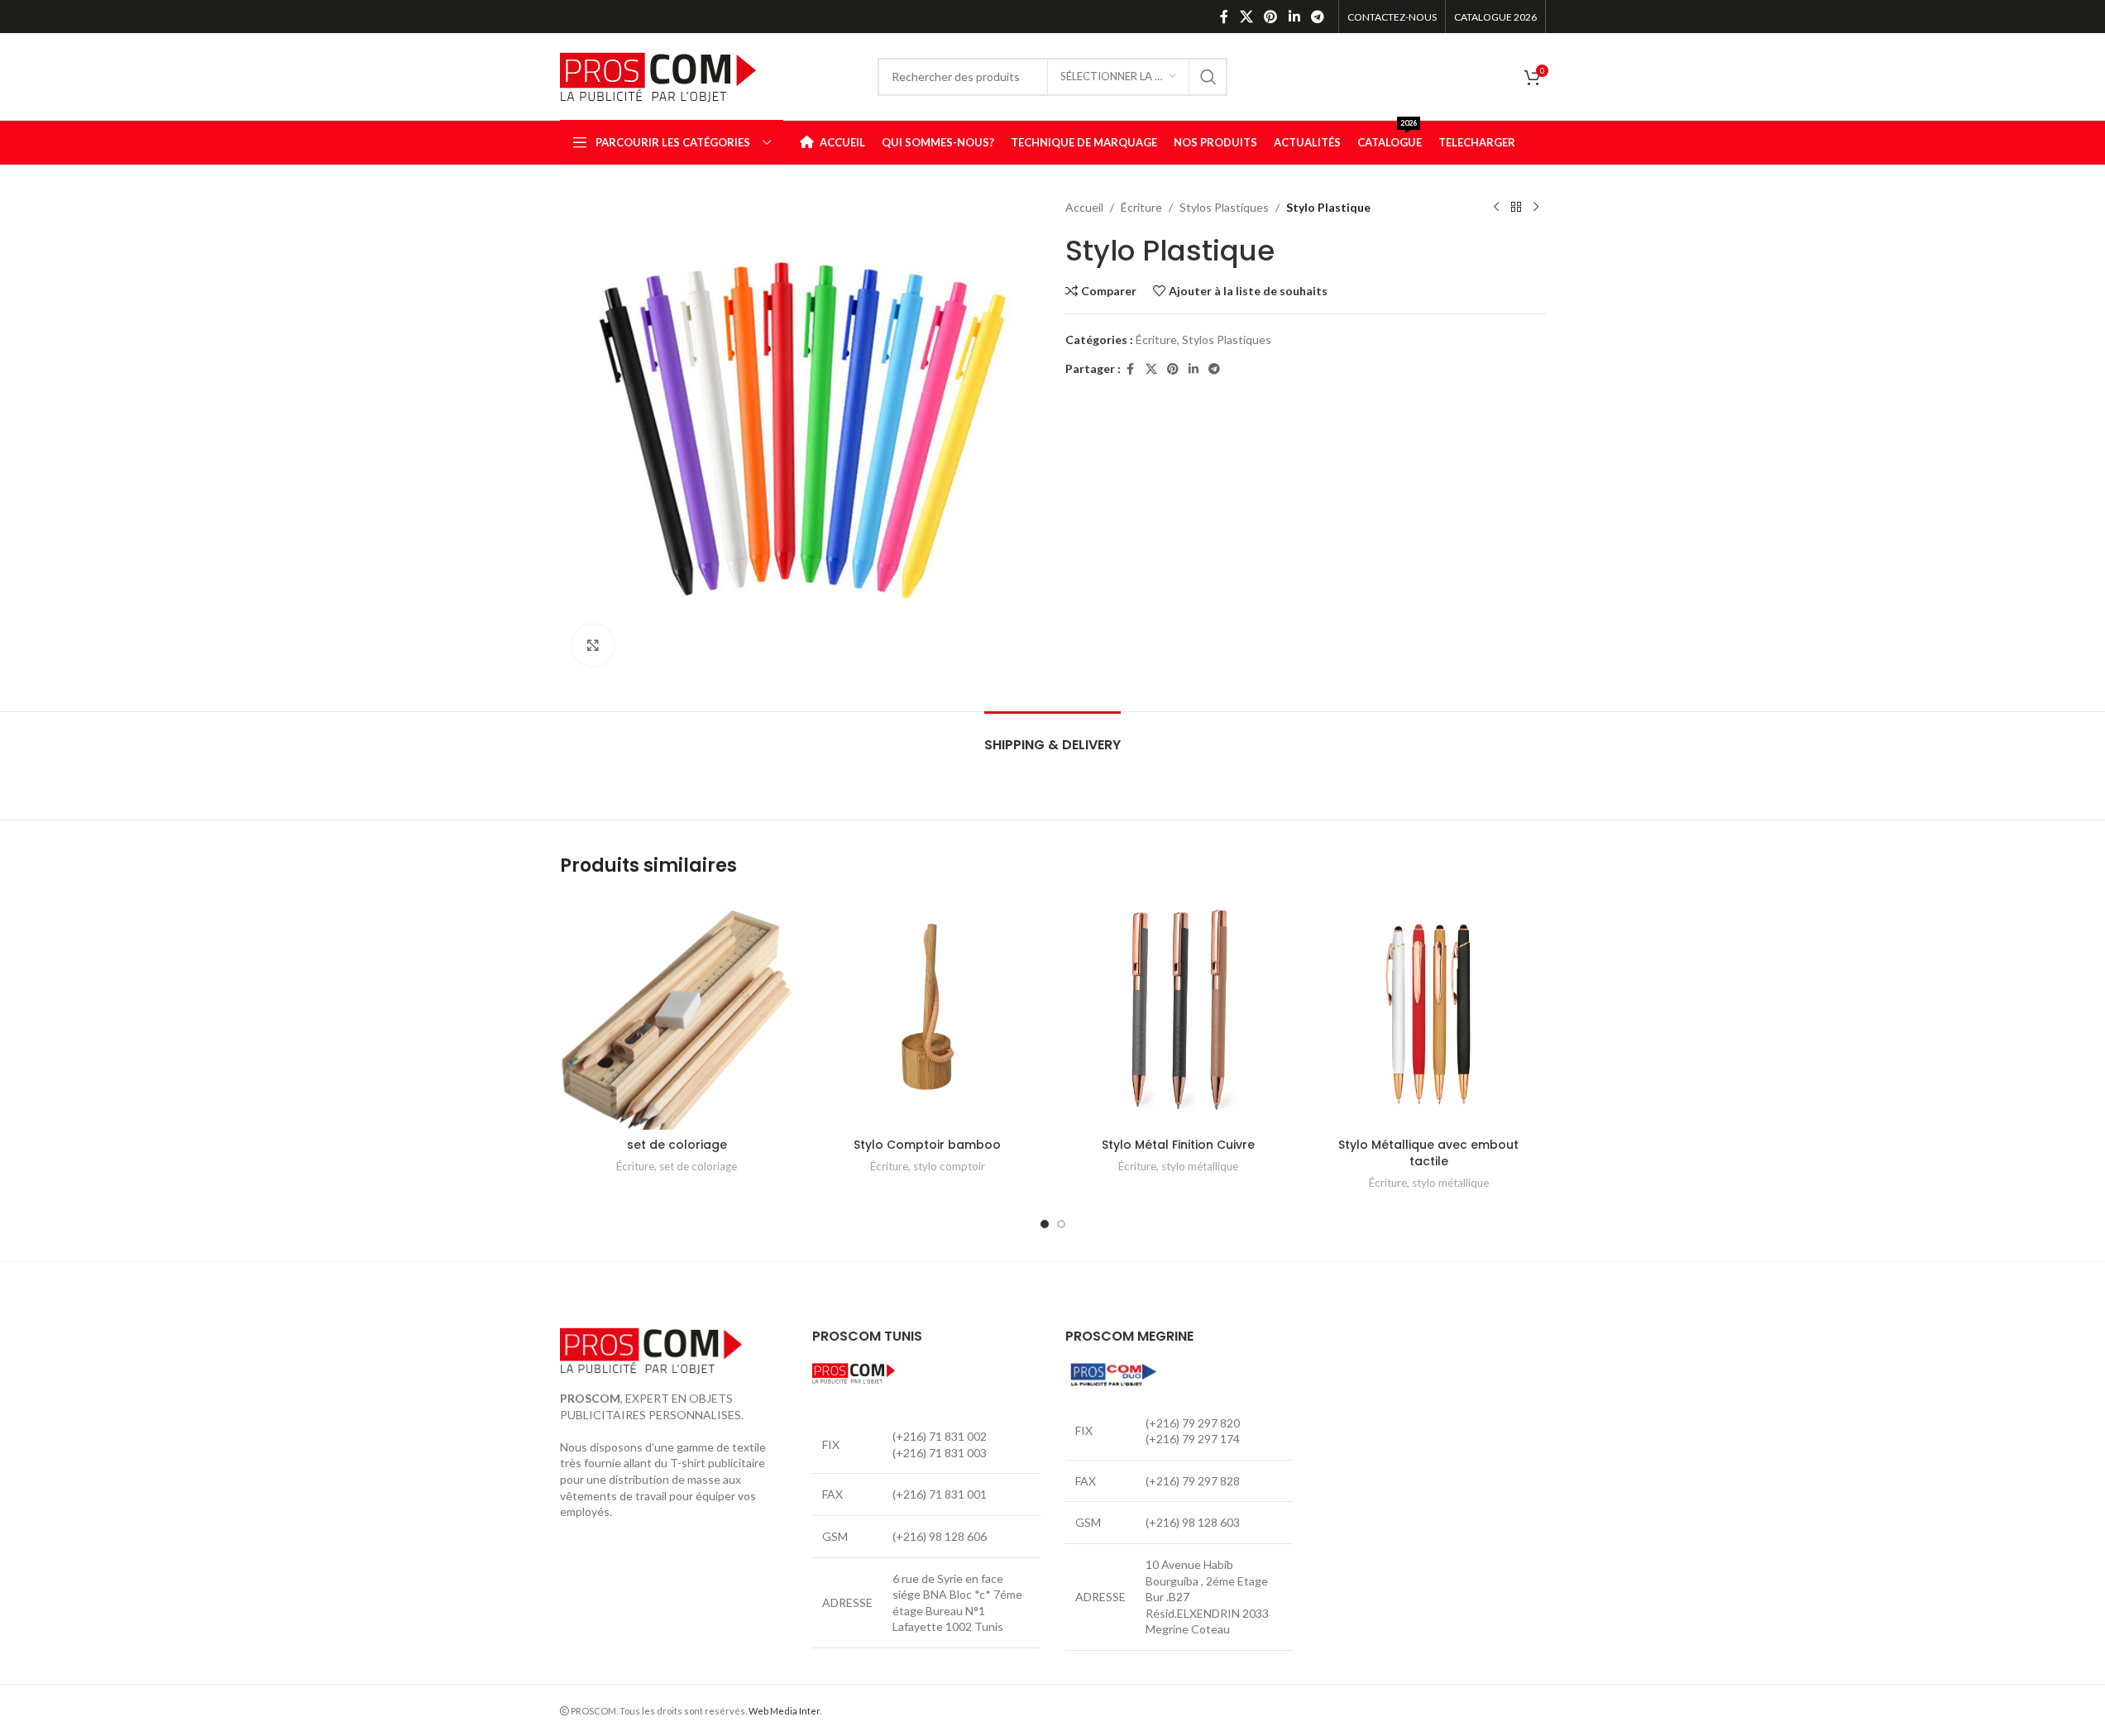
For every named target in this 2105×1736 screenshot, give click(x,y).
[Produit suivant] (1536, 208)
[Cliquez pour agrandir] (593, 645)
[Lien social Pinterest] (1271, 17)
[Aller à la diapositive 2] (1061, 1224)
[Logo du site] (658, 75)
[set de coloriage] (677, 1013)
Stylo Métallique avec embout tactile (1428, 1153)
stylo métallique (1200, 1166)
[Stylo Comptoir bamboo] (928, 1013)
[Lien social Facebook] (1224, 17)
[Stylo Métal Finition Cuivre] (1178, 1013)
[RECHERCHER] (1208, 77)
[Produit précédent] (1496, 208)
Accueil (1084, 207)
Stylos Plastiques (1224, 207)
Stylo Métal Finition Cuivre (1178, 1145)
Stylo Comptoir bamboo (927, 1145)
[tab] (1052, 736)
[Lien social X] (1246, 17)
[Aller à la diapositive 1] (1045, 1224)
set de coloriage (677, 1145)
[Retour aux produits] (1516, 208)
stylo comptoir (949, 1166)
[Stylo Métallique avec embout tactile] (1429, 1013)
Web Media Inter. (785, 1711)
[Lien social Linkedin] (1294, 17)
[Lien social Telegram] (1317, 17)
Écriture (1141, 207)
